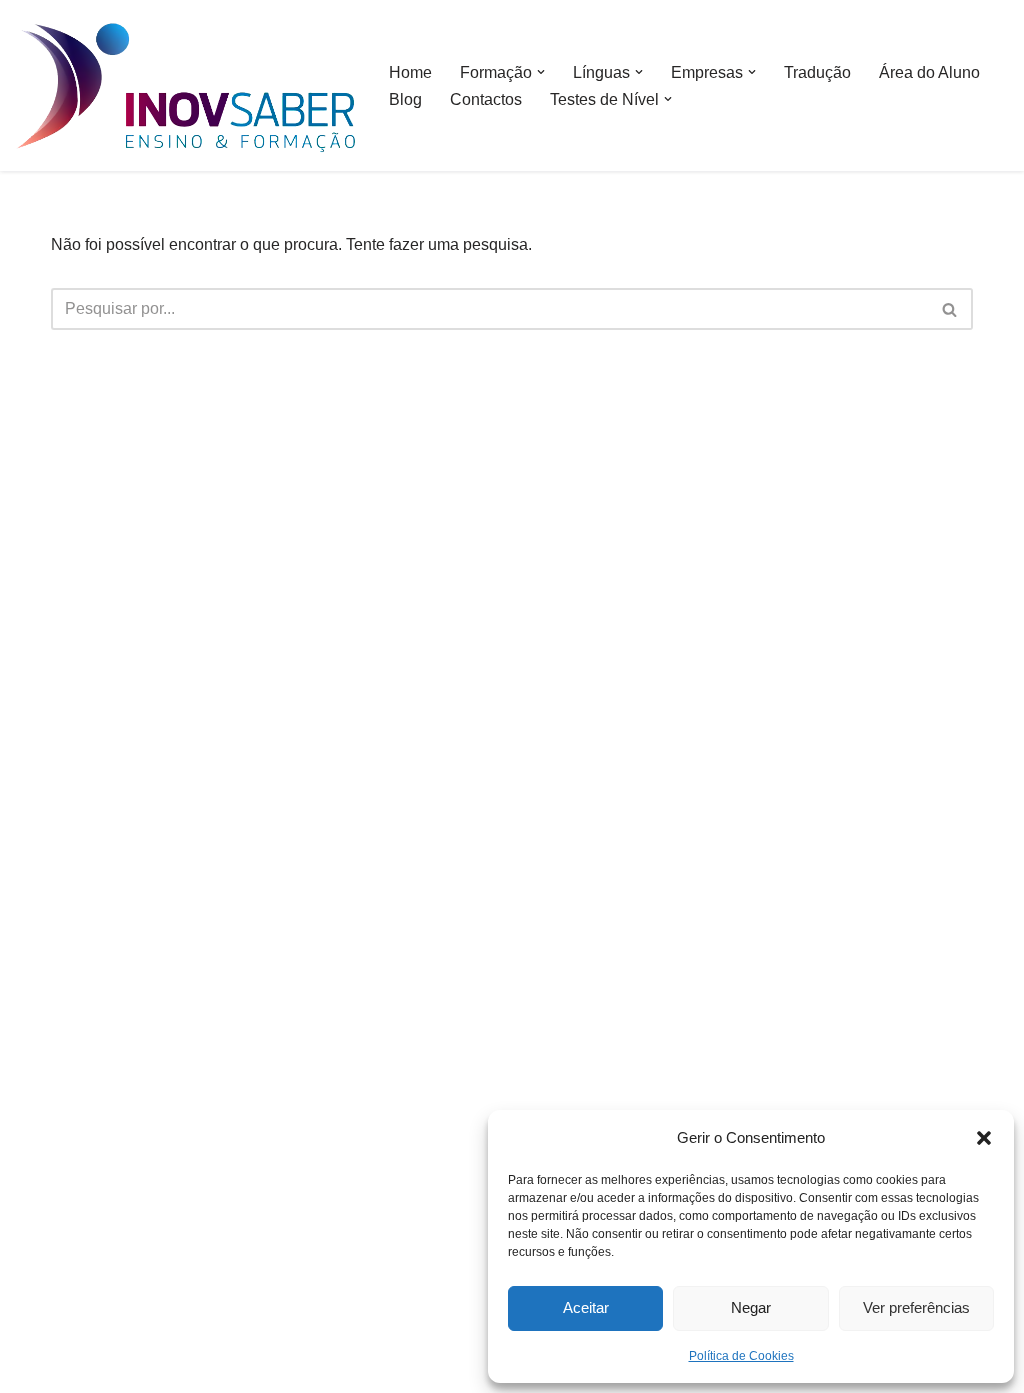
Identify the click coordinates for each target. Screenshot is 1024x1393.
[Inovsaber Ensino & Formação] (185, 88)
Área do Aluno (929, 72)
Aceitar (586, 1307)
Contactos (486, 99)
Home (410, 72)
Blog (405, 99)
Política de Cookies (741, 1356)
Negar (751, 1307)
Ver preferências (916, 1307)
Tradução (817, 72)
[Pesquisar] (950, 309)
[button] (984, 1138)
